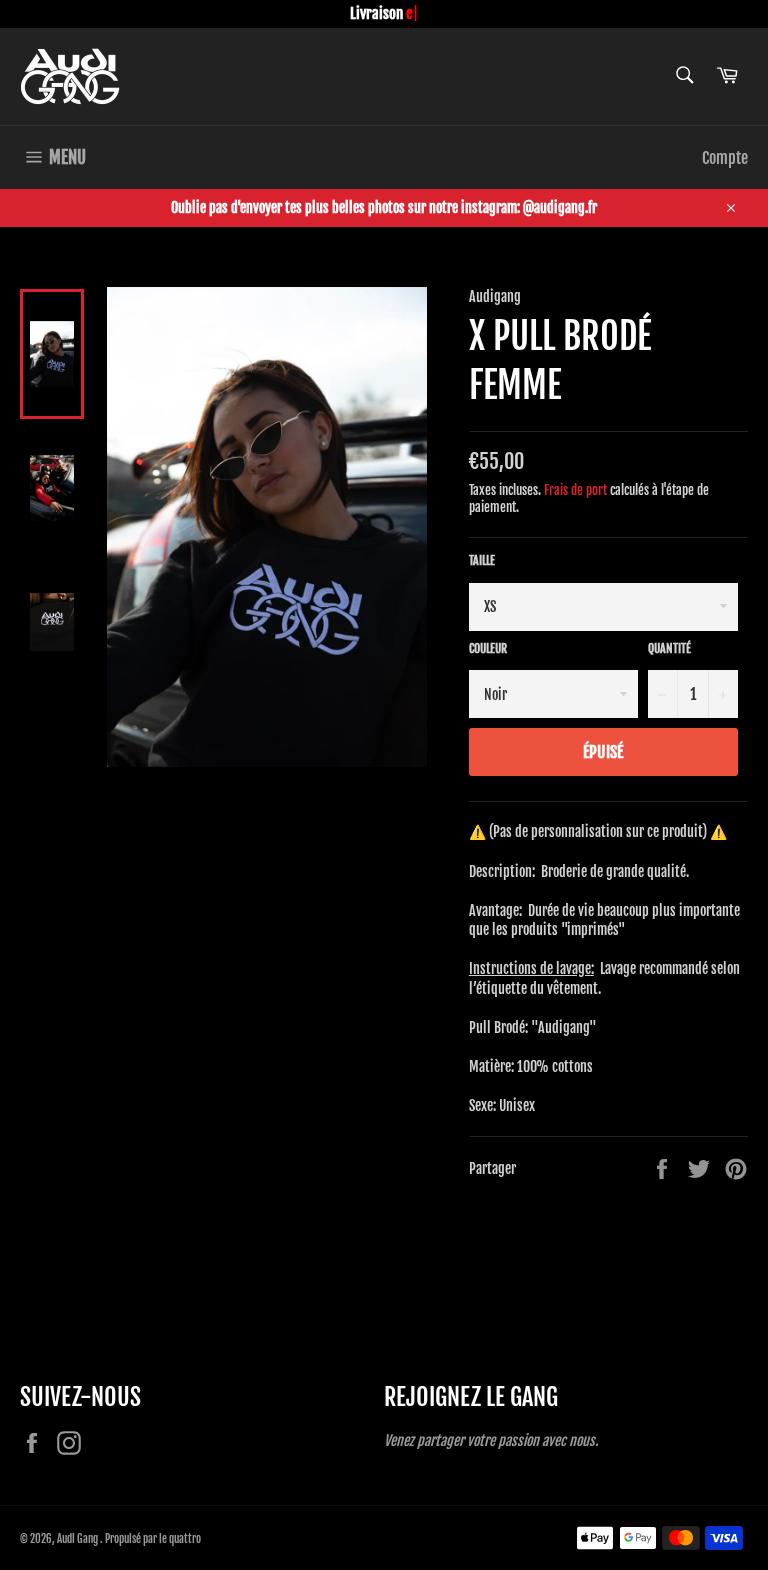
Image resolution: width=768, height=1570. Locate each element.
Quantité (669, 648)
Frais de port (575, 490)
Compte (725, 158)
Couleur (488, 648)
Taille (482, 560)
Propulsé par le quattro (153, 1539)
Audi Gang (78, 1539)
